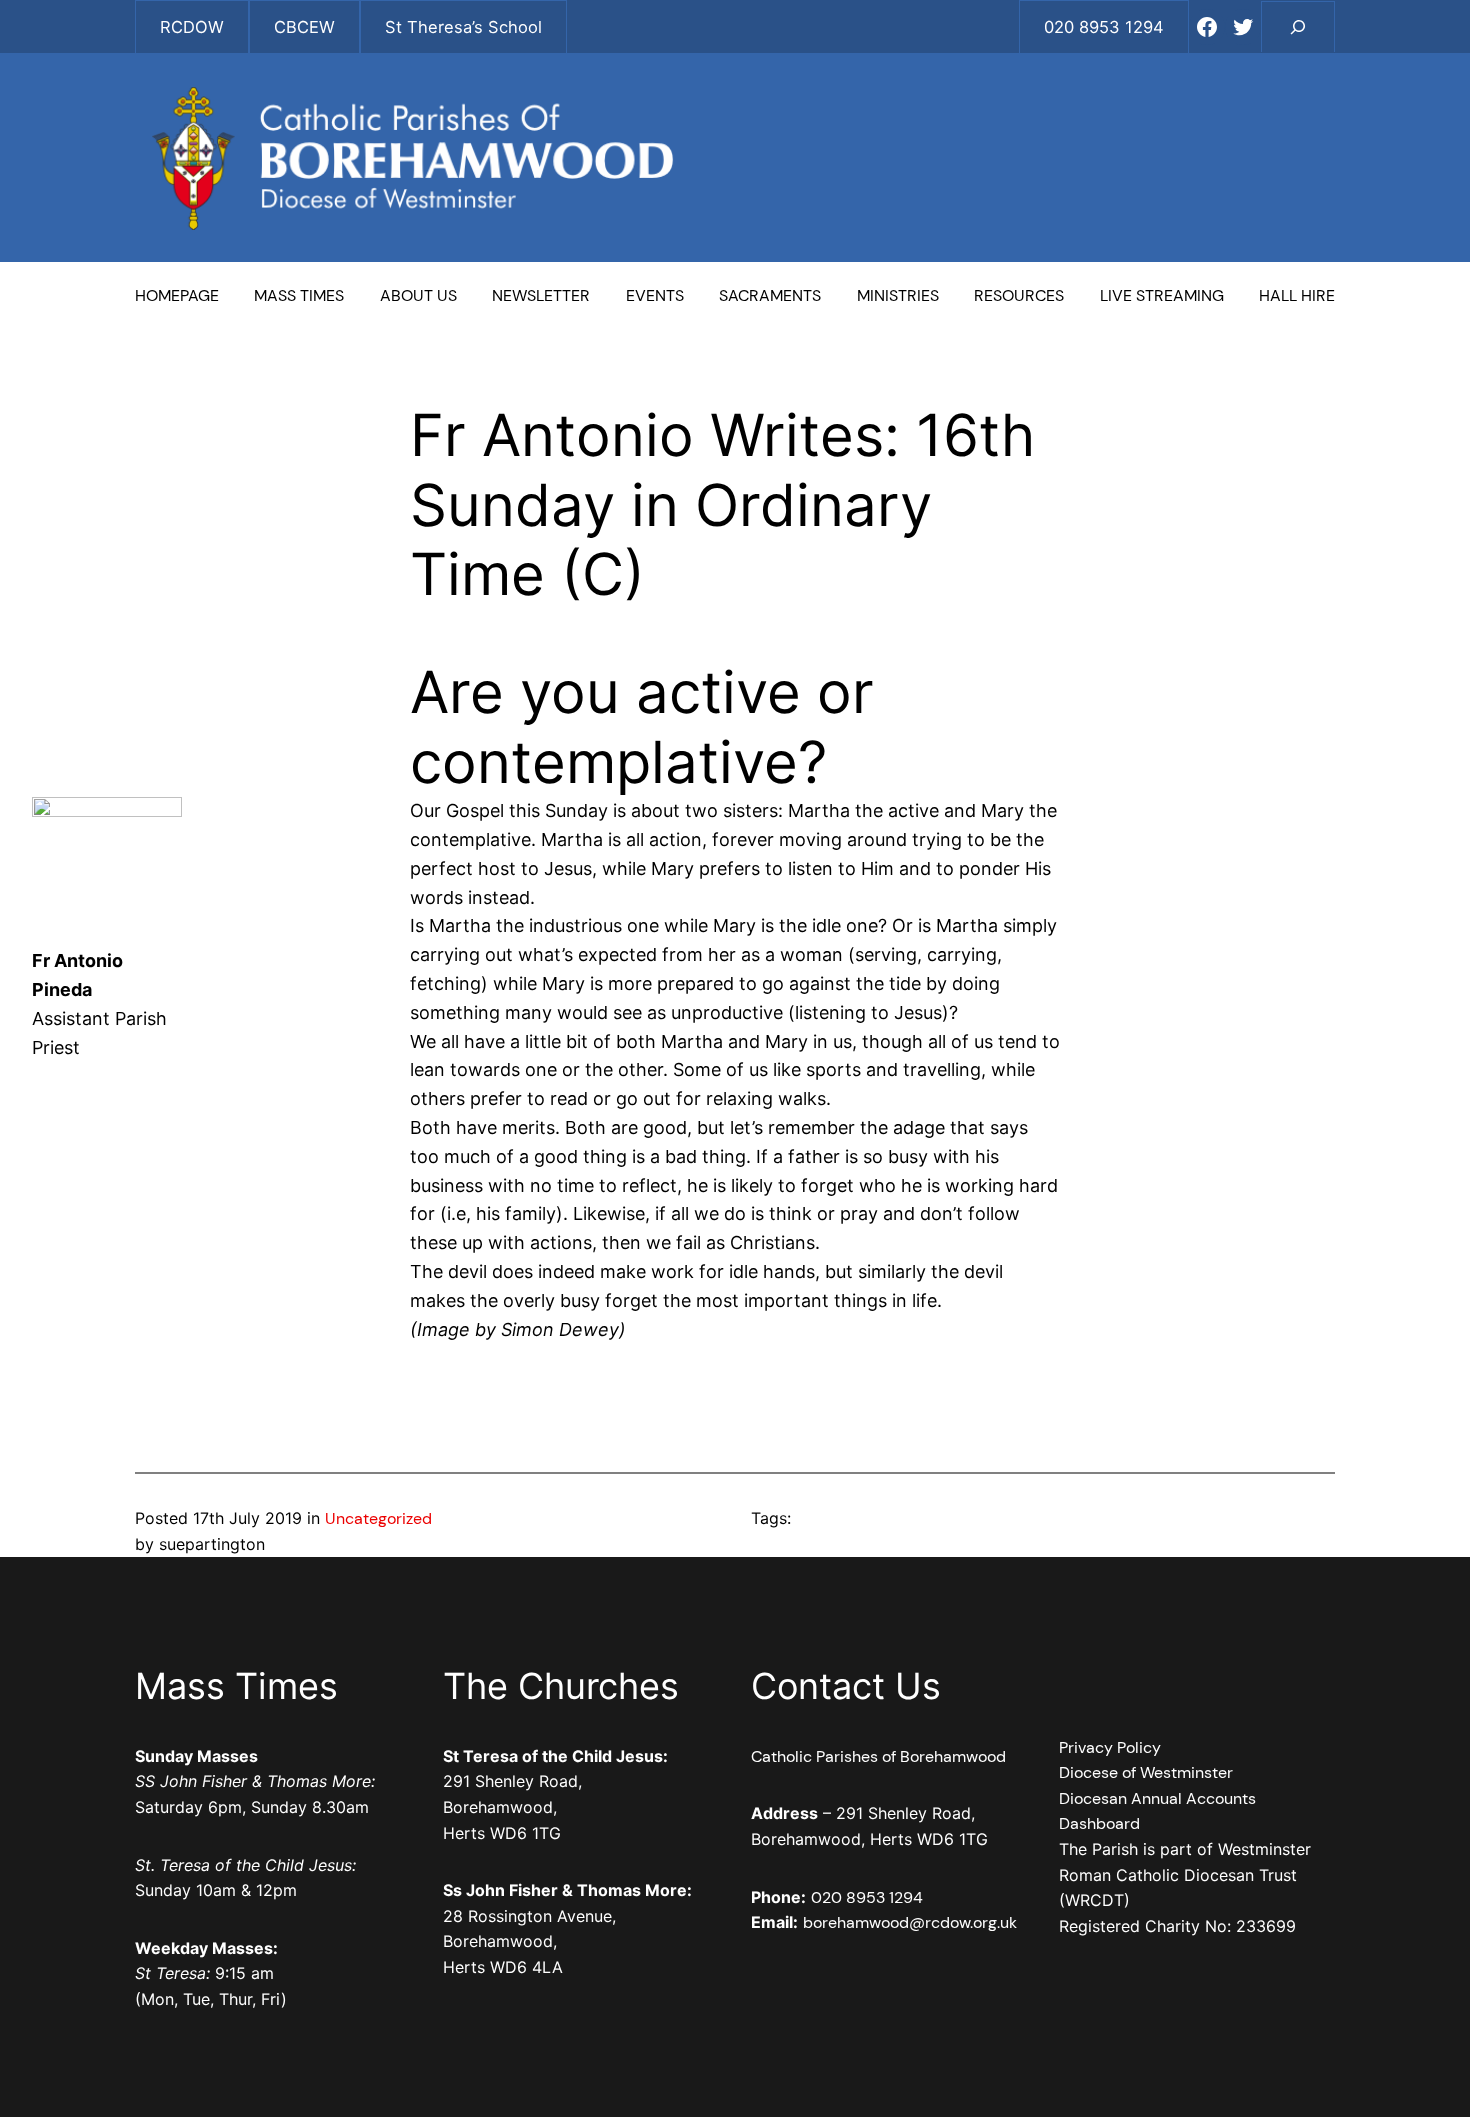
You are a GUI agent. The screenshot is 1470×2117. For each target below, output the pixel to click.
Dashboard (1099, 1823)
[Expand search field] (1298, 26)
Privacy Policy (1110, 1747)
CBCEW (304, 27)
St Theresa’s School (463, 27)
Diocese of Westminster (1146, 1772)
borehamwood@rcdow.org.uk (910, 1922)
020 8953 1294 (867, 1897)
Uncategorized (378, 1518)
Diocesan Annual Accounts (1157, 1798)
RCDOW (192, 27)
